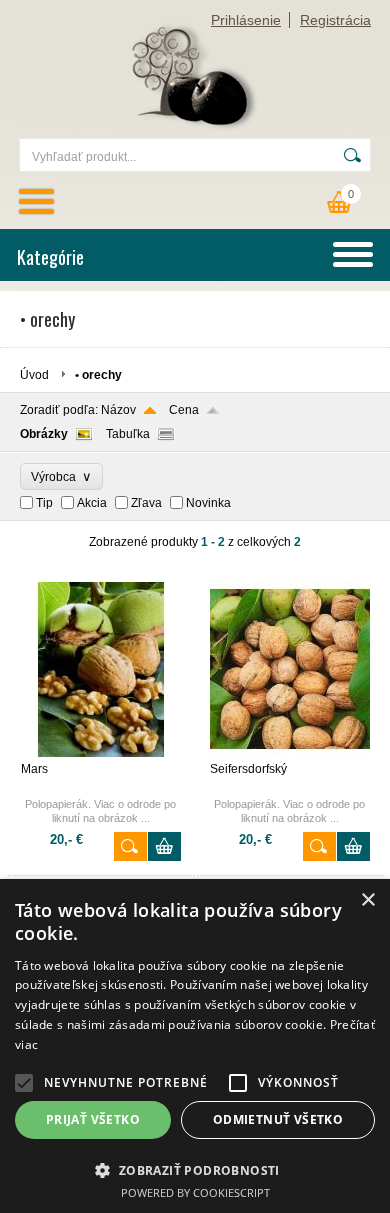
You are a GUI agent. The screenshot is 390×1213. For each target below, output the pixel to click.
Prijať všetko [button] (93, 1119)
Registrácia (335, 20)
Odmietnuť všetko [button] (278, 1119)
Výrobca (61, 476)
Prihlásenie (246, 20)
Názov (118, 410)
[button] (24, 1083)
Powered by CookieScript (195, 1192)
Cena (184, 410)
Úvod (34, 375)
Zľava (146, 503)
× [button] (367, 900)
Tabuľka (128, 434)
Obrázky (44, 434)
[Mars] (101, 753)
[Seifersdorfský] (290, 753)
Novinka (208, 503)
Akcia (92, 503)
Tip (44, 503)
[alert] (195, 1046)
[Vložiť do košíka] (164, 846)
